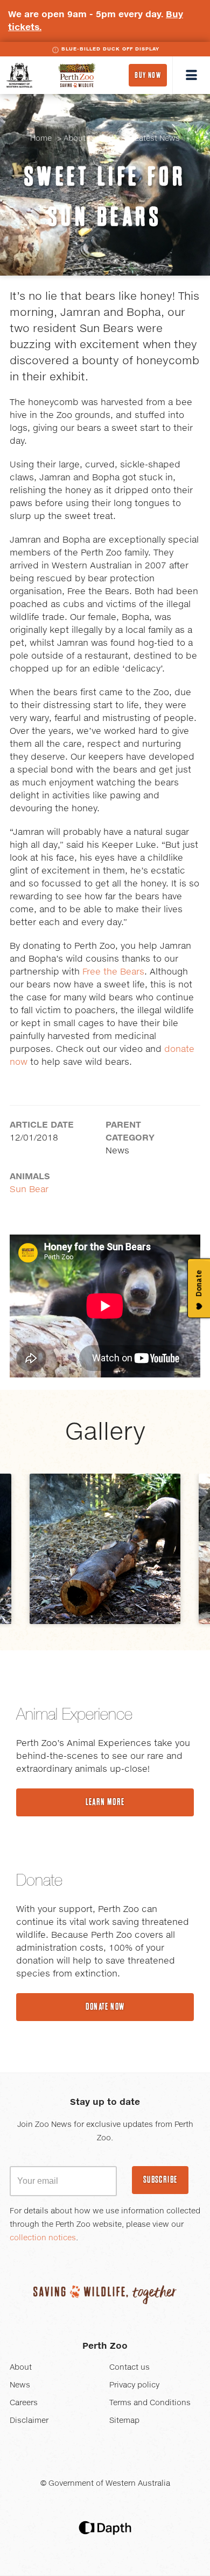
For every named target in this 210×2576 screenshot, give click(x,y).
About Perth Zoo (93, 139)
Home (41, 139)
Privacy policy (134, 2385)
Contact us (129, 2368)
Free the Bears (113, 972)
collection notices (43, 2238)
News (20, 2385)
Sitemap (124, 2421)
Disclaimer (29, 2421)
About (21, 2368)
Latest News (157, 139)
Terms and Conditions (150, 2403)
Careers (24, 2403)
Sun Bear (29, 1189)
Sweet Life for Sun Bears (105, 196)
